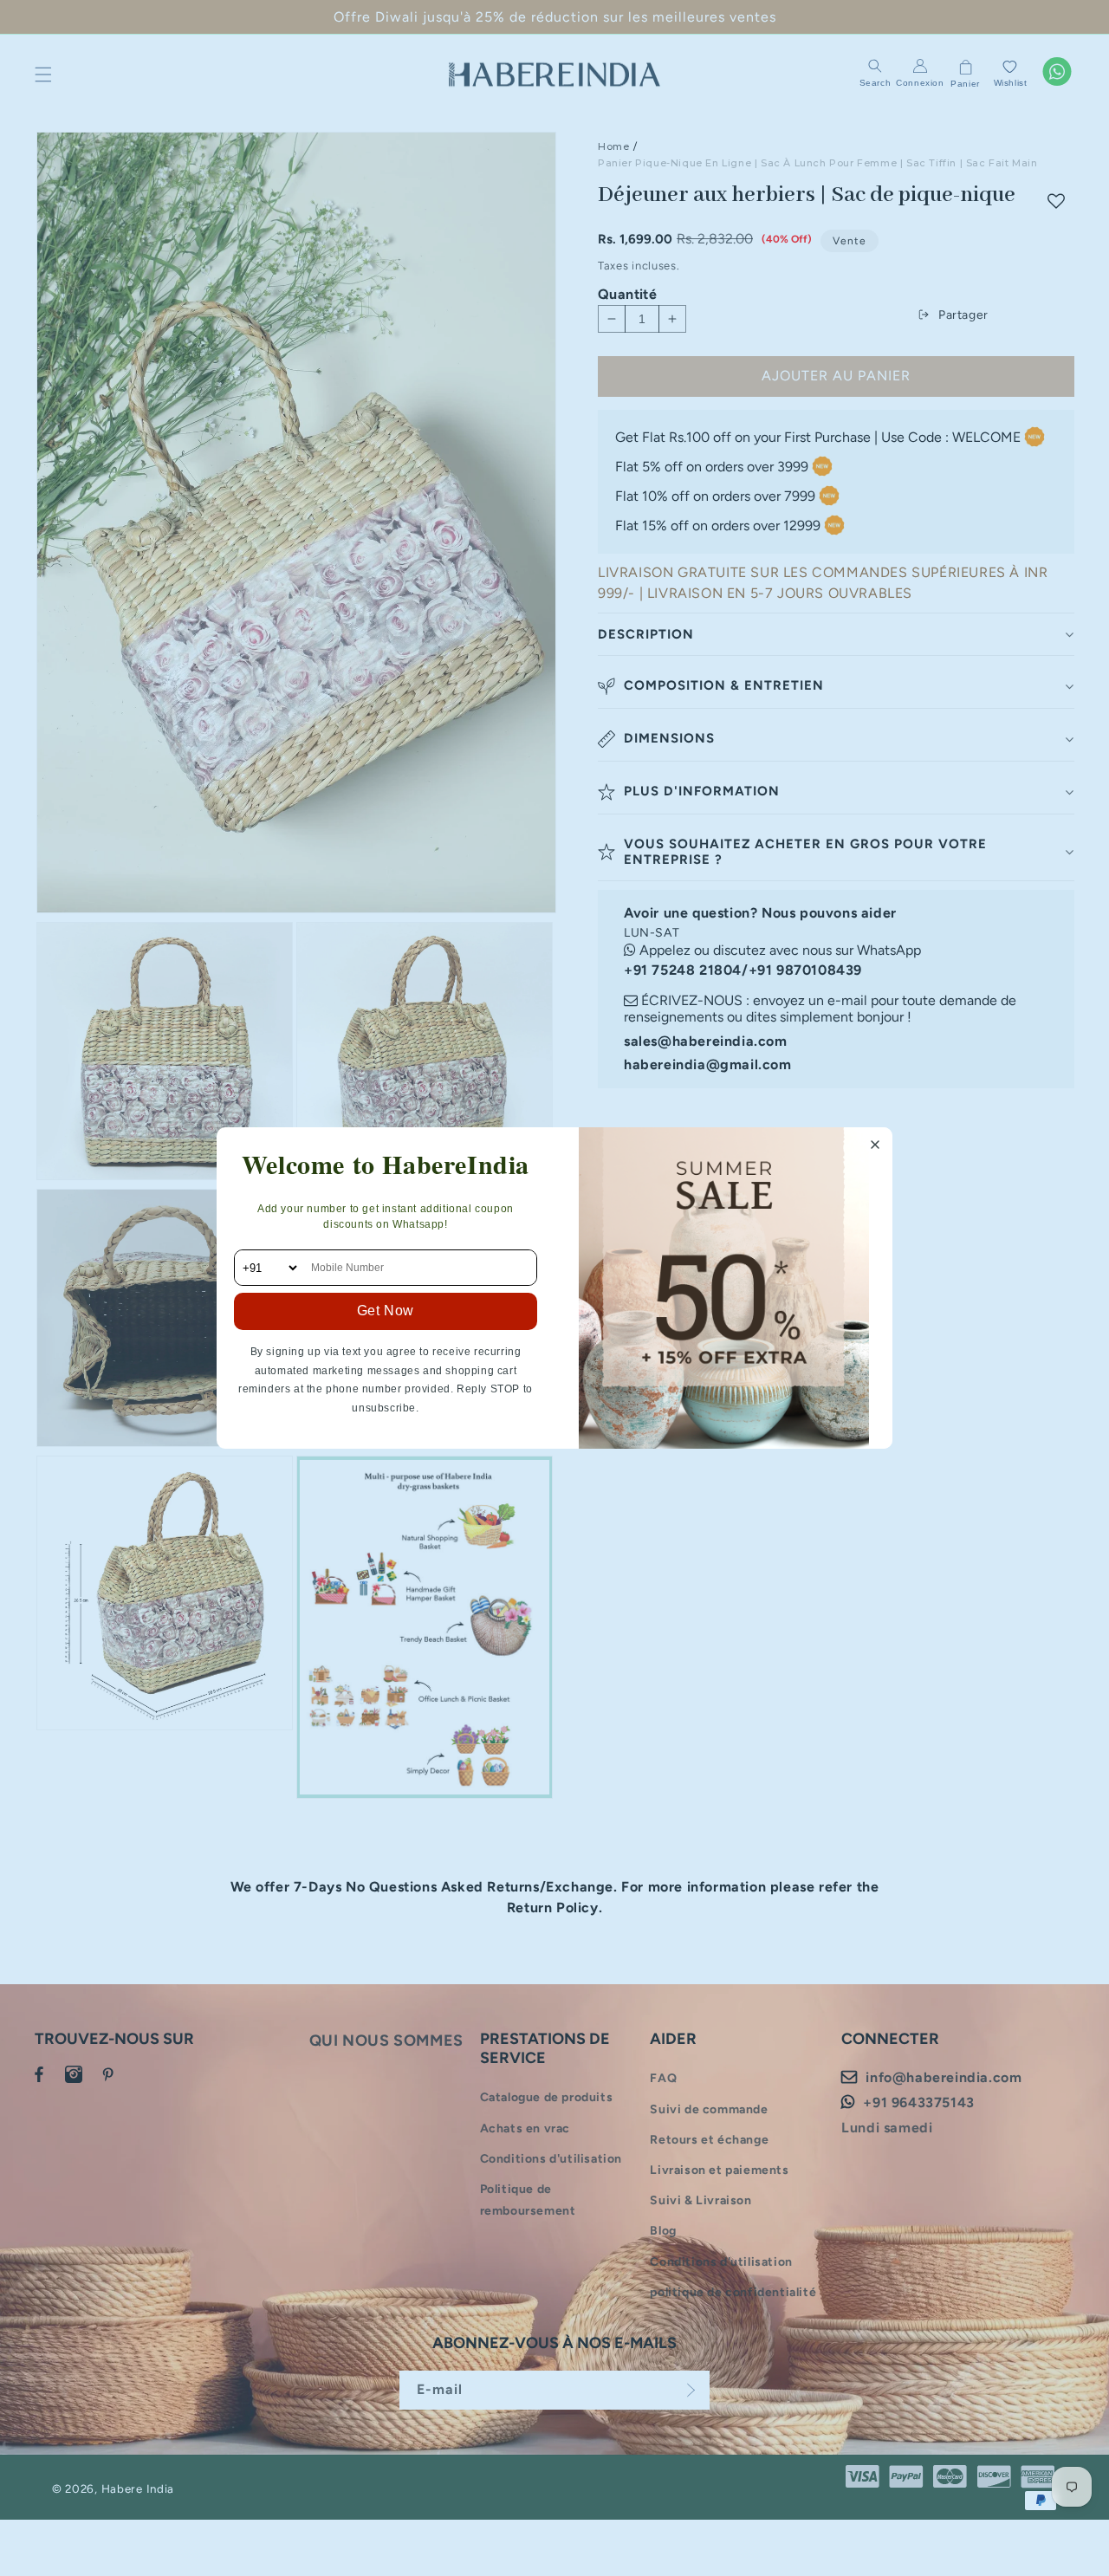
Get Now (386, 1311)
